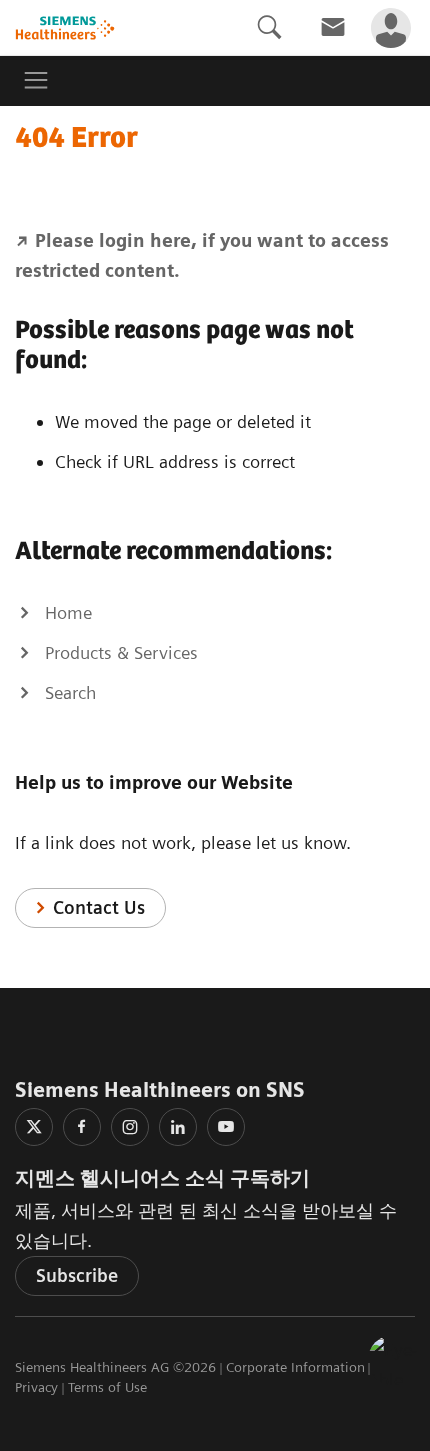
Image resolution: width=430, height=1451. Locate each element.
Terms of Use (107, 1387)
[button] (393, 1360)
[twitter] (34, 1127)
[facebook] (82, 1127)
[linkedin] (178, 1127)
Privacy (36, 1387)
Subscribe (77, 1275)
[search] (269, 27)
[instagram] (130, 1127)
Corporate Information (295, 1367)
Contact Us (99, 907)
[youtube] (226, 1127)
